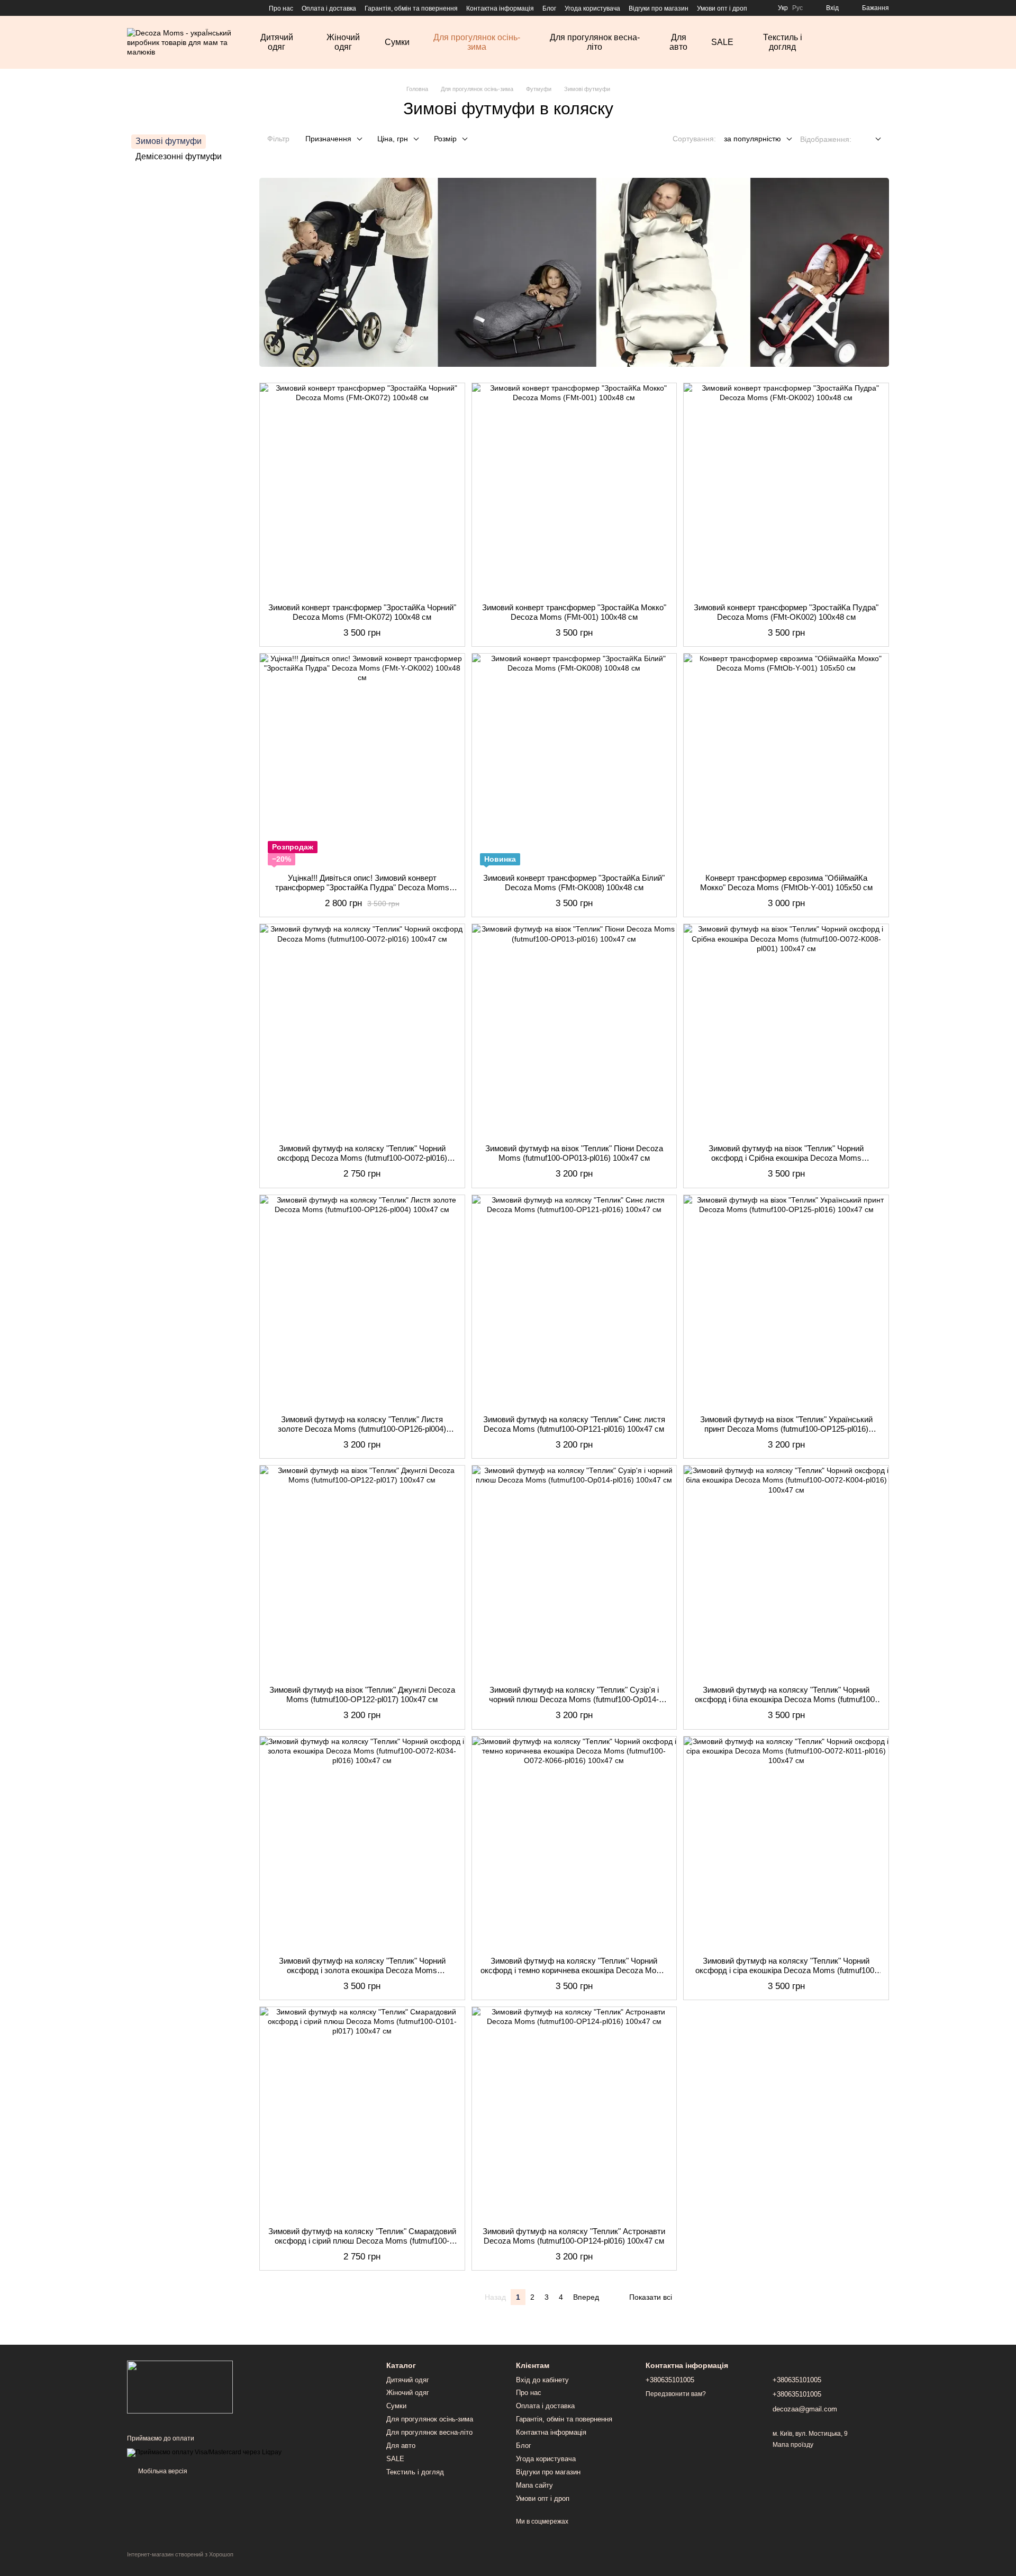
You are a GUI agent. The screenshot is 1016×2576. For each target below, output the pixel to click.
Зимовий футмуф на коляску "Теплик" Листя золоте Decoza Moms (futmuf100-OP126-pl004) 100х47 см (362, 1429)
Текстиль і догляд (783, 42)
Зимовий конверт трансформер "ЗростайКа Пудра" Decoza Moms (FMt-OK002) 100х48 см (786, 612)
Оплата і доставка (329, 8)
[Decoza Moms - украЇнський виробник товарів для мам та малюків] (180, 2387)
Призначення (328, 139)
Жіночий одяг (343, 42)
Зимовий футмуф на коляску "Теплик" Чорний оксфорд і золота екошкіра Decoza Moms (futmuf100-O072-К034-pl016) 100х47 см (362, 1970)
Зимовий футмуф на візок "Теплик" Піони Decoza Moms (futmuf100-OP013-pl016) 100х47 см (574, 1153)
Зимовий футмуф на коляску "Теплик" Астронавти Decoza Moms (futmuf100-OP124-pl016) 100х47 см (574, 2236)
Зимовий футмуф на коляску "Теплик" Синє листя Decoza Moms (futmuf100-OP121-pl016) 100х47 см (574, 1424)
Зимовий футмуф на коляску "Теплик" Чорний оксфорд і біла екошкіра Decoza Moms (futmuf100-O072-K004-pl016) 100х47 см (786, 1699)
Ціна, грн (393, 139)
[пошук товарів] (853, 42)
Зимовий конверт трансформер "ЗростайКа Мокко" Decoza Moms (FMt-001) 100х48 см (574, 612)
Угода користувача (592, 8)
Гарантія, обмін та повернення (411, 8)
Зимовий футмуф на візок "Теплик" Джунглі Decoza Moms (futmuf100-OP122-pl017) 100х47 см (362, 1694)
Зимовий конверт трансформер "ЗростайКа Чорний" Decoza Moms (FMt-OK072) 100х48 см (362, 612)
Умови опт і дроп (722, 8)
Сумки (397, 42)
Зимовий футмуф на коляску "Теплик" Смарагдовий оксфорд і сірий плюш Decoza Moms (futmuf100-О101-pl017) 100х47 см (362, 2241)
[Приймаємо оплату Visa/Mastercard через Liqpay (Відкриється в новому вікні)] (204, 2452)
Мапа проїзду (793, 2445)
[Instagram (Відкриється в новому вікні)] (131, 8)
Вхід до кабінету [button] (542, 2380)
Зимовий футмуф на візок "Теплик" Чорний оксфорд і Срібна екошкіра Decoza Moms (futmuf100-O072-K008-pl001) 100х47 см (786, 1158)
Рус (797, 8)
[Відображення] (870, 139)
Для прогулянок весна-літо (595, 42)
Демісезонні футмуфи (179, 156)
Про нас (281, 8)
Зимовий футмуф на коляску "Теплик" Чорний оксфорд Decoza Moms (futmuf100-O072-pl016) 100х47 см (362, 1158)
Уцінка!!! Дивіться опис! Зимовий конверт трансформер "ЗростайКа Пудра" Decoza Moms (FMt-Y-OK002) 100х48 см (362, 887)
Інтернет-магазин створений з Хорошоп (180, 2554)
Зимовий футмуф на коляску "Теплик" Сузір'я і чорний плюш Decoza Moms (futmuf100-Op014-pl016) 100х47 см (574, 1699)
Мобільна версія (162, 2471)
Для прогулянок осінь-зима (477, 42)
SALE (722, 42)
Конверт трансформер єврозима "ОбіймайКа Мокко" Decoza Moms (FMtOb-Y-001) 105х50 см (786, 883)
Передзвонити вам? (676, 2394)
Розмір (445, 139)
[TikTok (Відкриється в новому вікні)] (144, 8)
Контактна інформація (500, 8)
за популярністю (752, 139)
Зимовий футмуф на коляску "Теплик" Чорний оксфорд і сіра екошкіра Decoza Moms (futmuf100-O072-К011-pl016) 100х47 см (786, 1970)
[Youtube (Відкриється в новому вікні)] (169, 8)
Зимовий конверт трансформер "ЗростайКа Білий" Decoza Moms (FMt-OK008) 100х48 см (574, 883)
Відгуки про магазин (659, 8)
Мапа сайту (534, 2485)
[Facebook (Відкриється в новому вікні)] (157, 8)
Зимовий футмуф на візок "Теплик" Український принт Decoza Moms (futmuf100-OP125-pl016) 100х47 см (786, 1429)
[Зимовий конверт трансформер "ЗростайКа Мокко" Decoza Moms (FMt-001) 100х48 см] (574, 489)
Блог (549, 8)
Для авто (678, 42)
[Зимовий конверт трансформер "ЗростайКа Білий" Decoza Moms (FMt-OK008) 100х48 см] (574, 760)
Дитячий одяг (277, 42)
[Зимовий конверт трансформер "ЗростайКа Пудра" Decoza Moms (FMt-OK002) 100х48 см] (786, 489)
